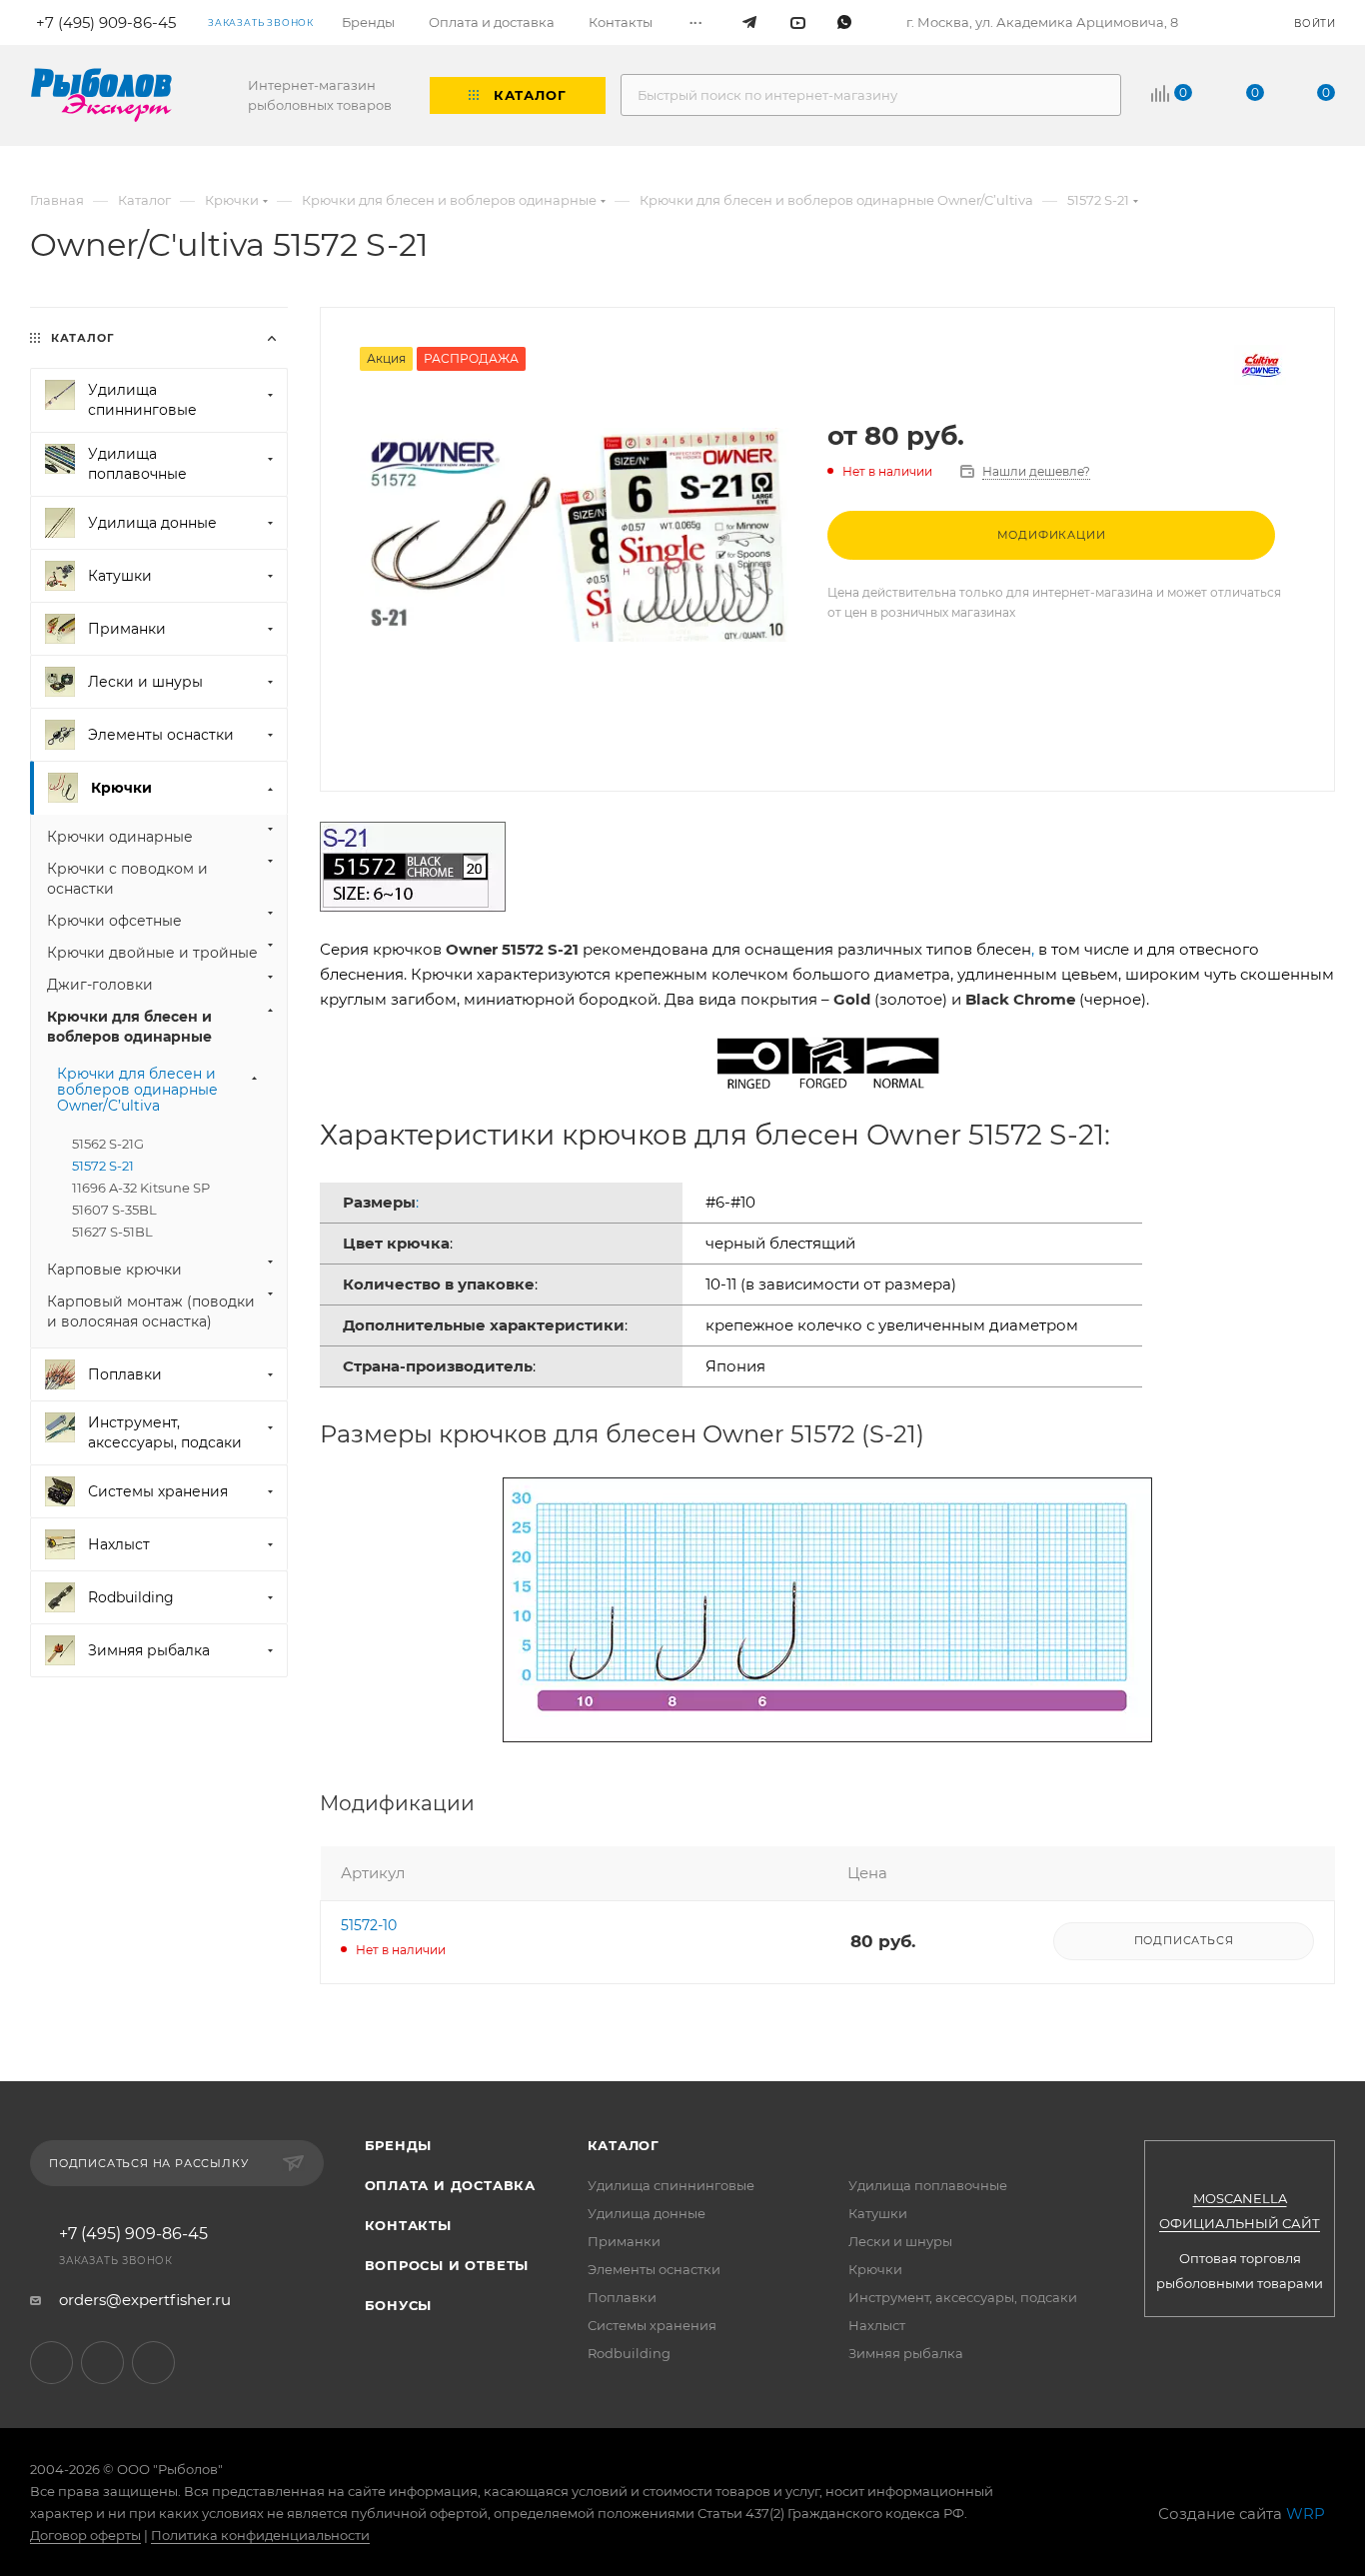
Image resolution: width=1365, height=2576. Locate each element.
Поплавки (622, 2297)
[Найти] (1097, 95)
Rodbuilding (629, 2353)
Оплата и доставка (451, 2185)
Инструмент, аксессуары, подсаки (963, 2297)
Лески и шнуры (900, 2241)
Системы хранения (652, 2325)
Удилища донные (647, 2213)
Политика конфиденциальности (260, 2535)
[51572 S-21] (574, 535)
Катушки (878, 2213)
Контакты (408, 2225)
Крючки (875, 2269)
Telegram (51, 2363)
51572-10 (369, 1925)
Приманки (624, 2241)
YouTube (102, 2363)
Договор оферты (85, 2535)
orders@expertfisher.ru (145, 2300)
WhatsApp (153, 2363)
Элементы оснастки (654, 2269)
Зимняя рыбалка (906, 2353)
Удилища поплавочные (928, 2185)
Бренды (399, 2145)
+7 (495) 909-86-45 (133, 2234)
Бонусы (399, 2305)
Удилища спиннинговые (671, 2185)
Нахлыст (877, 2325)
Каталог (624, 2145)
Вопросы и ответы (447, 2265)
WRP (1306, 2514)
